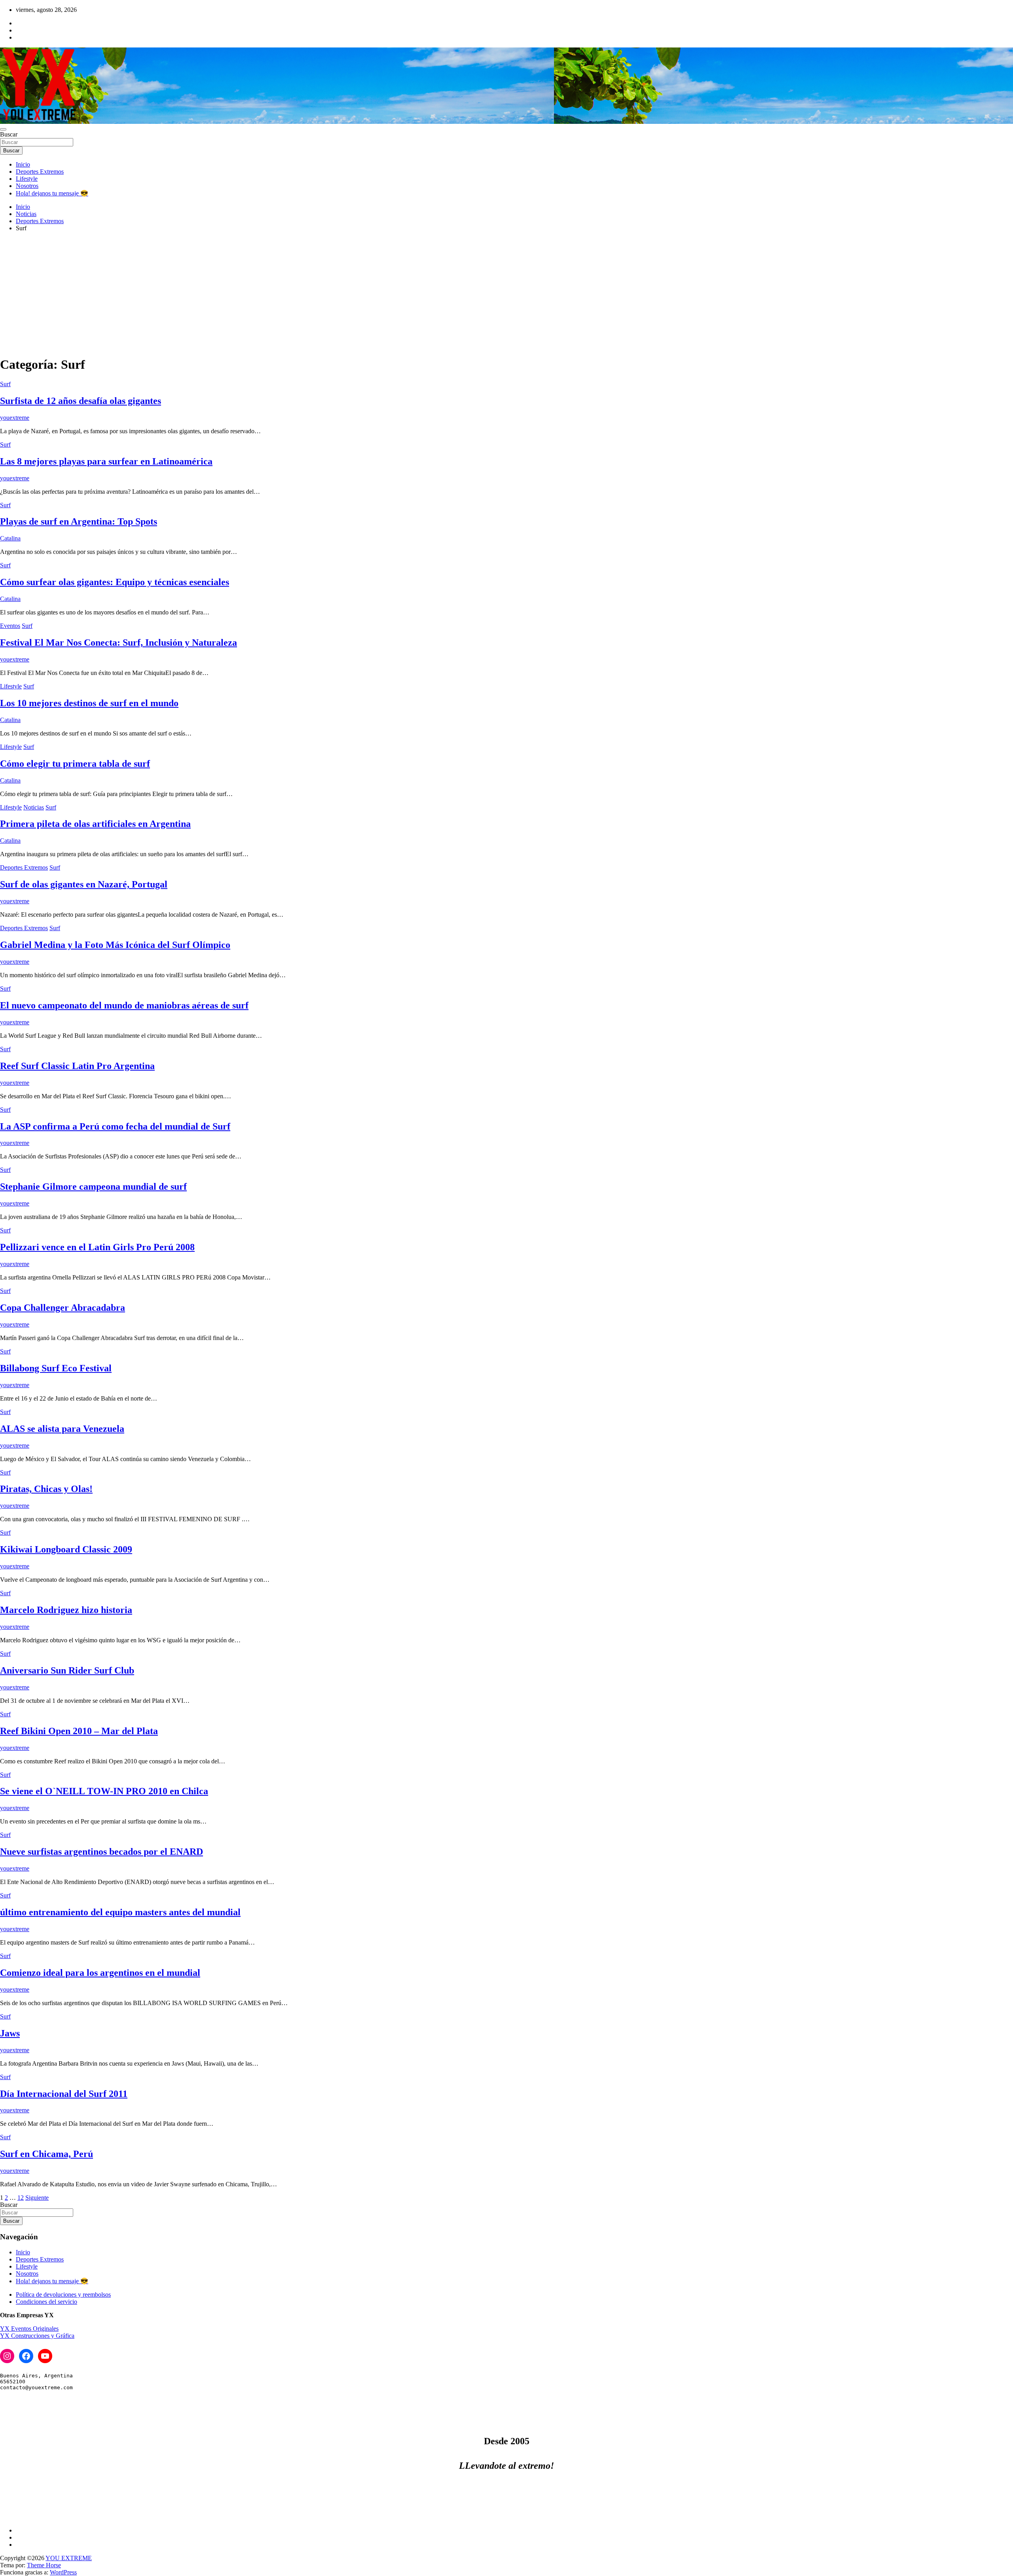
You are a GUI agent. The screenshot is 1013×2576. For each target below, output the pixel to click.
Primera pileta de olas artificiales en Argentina (95, 824)
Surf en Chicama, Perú (46, 2154)
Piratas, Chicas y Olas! (46, 1489)
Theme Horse (44, 2565)
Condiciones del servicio (46, 2302)
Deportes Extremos (40, 172)
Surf (5, 384)
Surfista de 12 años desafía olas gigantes (81, 401)
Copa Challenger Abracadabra (63, 1308)
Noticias (34, 807)
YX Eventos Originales (29, 2329)
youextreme (15, 418)
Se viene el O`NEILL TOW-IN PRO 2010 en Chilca (104, 1791)
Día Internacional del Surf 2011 (64, 2094)
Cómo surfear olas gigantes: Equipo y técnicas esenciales (115, 582)
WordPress (63, 2572)
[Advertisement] (506, 294)
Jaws (10, 2033)
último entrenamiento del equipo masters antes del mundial (120, 1912)
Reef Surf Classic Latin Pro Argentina (77, 1066)
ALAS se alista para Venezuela (62, 1429)
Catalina (10, 538)
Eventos (10, 626)
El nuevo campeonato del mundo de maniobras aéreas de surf (124, 1005)
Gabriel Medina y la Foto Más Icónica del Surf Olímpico (115, 945)
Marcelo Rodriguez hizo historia (66, 1610)
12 (21, 2198)
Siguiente (37, 2198)
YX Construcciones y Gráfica (37, 2336)
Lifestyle (27, 179)
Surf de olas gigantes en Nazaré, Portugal (84, 884)
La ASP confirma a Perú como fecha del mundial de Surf (115, 1126)
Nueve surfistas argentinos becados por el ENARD (101, 1852)
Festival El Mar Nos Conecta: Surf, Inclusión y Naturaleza (119, 643)
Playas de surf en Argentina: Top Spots (79, 521)
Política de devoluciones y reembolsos (63, 2295)
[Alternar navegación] (3, 129)
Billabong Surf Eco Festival (56, 1368)
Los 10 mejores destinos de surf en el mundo (89, 703)
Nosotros (27, 186)
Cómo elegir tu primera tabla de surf (75, 764)
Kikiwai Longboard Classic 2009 (66, 1549)
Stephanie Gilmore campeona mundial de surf (93, 1187)
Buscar (9, 134)
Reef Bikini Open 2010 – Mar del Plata (79, 1731)
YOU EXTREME (69, 2558)
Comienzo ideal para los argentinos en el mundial (100, 1973)
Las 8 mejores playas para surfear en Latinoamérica (106, 461)
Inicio (23, 164)
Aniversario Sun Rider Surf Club (67, 1670)
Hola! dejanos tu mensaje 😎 (52, 193)
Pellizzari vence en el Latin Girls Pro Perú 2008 (97, 1247)
